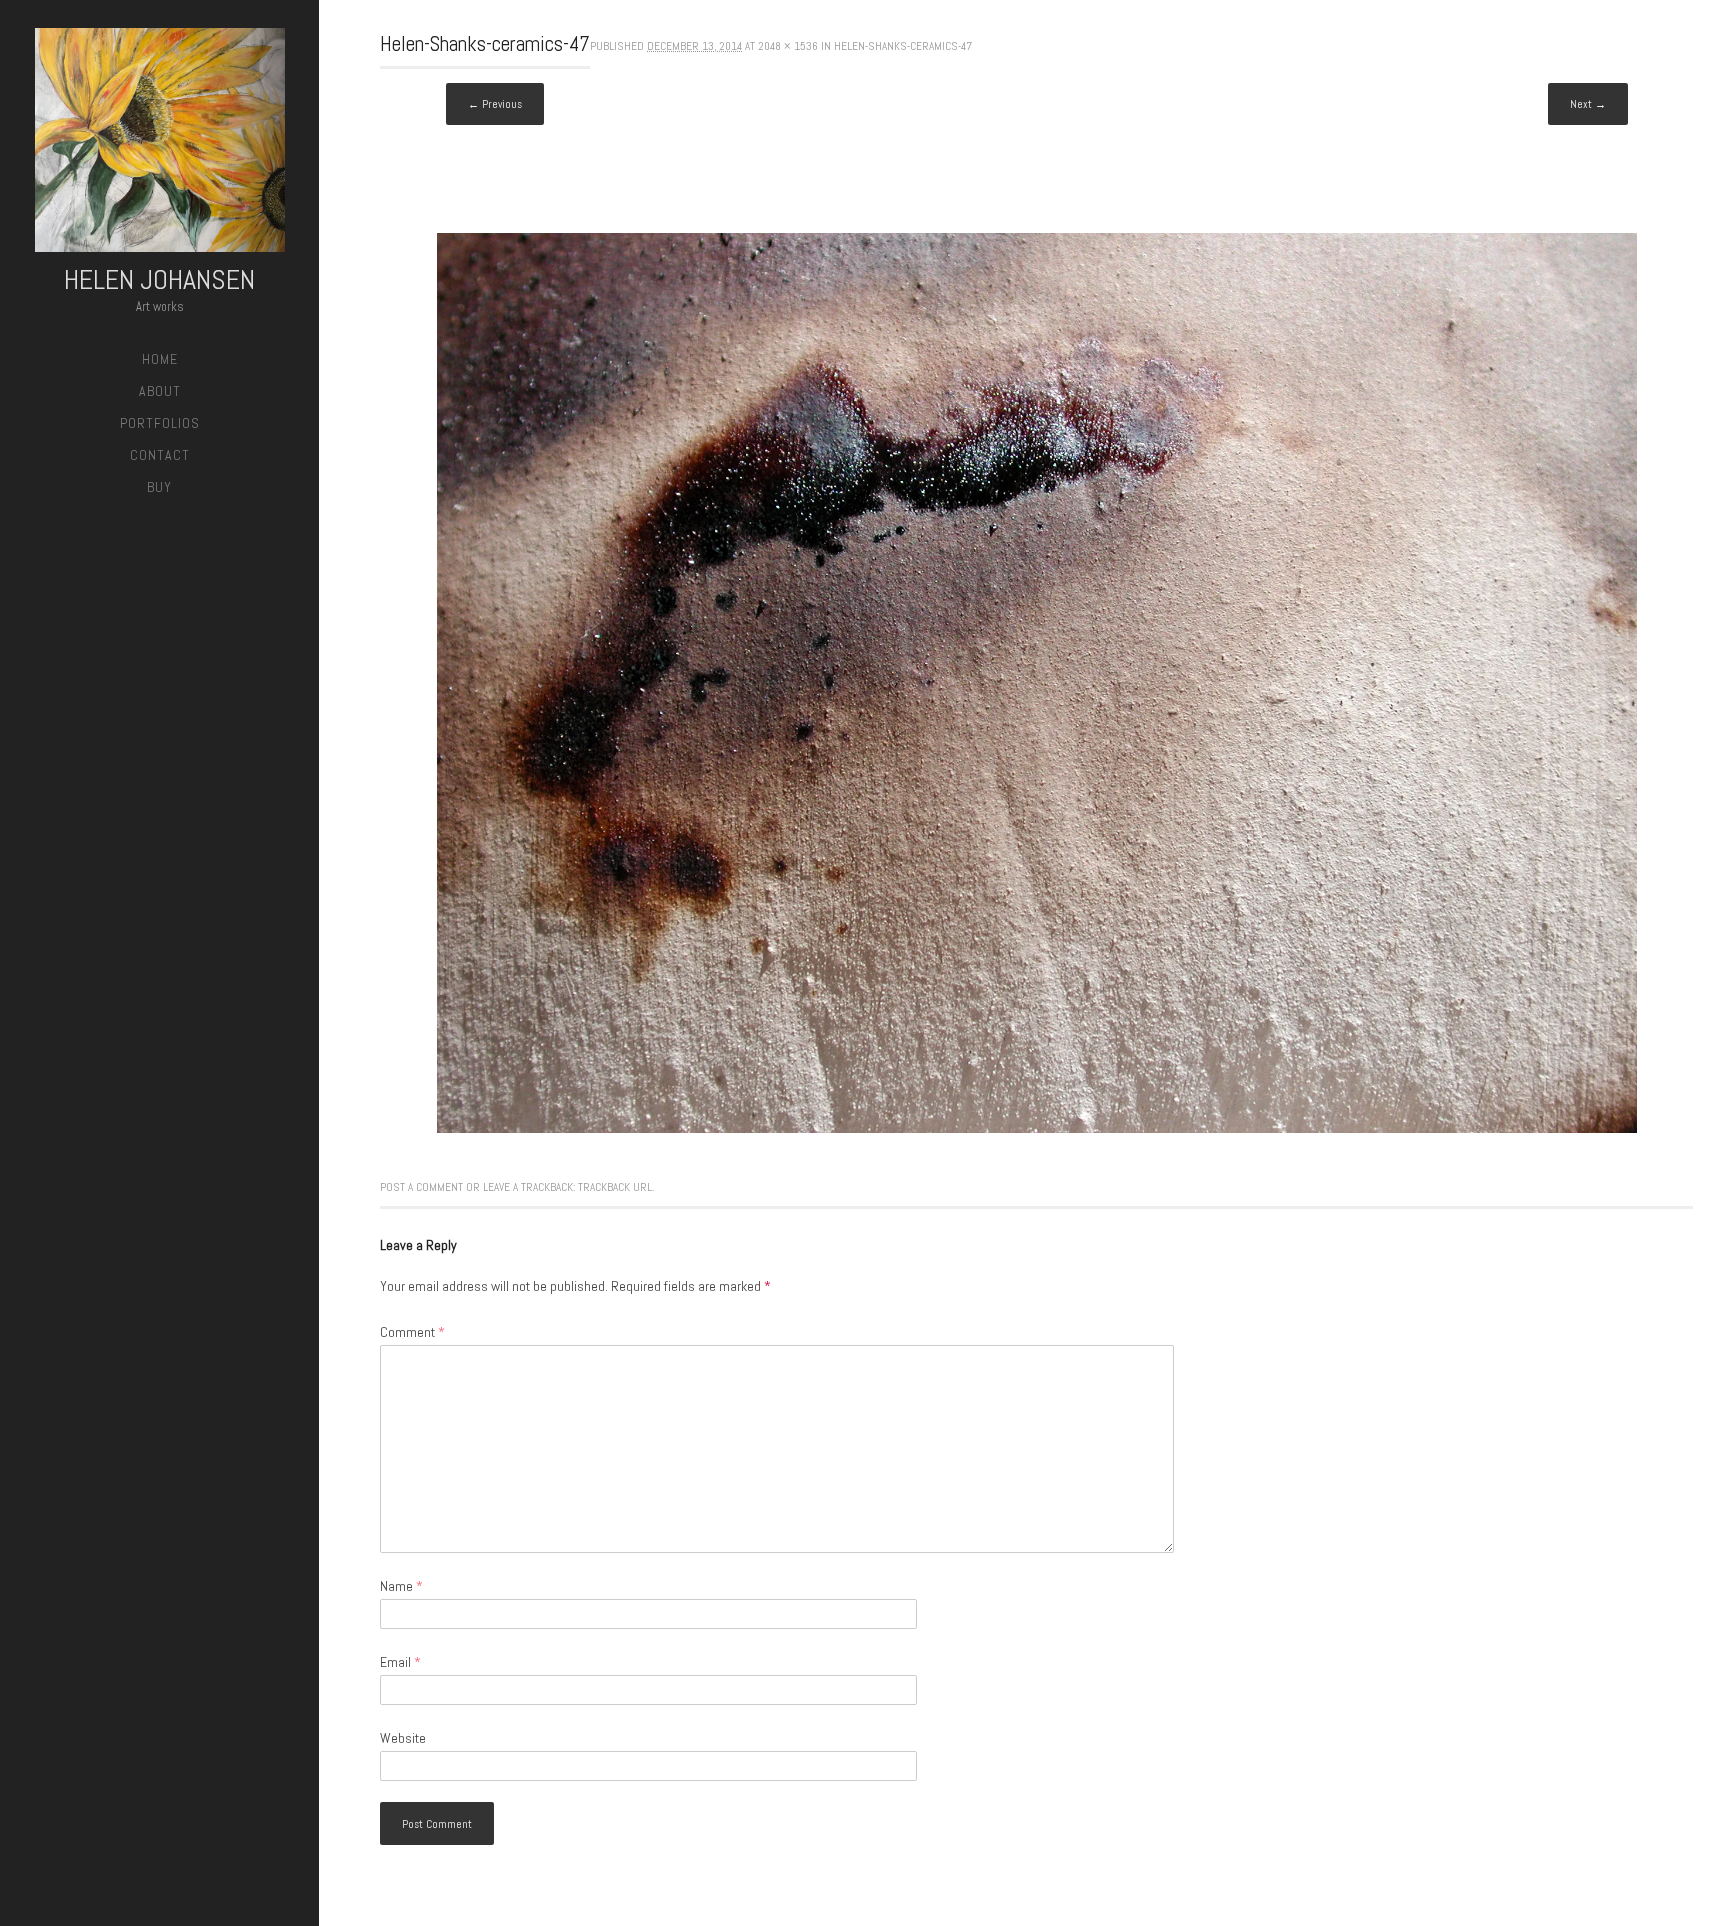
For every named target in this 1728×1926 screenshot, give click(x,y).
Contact (160, 455)
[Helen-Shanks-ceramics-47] (1037, 1128)
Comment (412, 1332)
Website (403, 1738)
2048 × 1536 (788, 46)
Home (160, 359)
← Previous (495, 104)
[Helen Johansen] (160, 143)
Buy (159, 487)
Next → (1588, 104)
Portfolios (160, 423)
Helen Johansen (159, 279)
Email (400, 1662)
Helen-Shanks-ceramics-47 (903, 46)
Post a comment (421, 1187)
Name (401, 1586)
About (160, 391)
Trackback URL (615, 1187)
